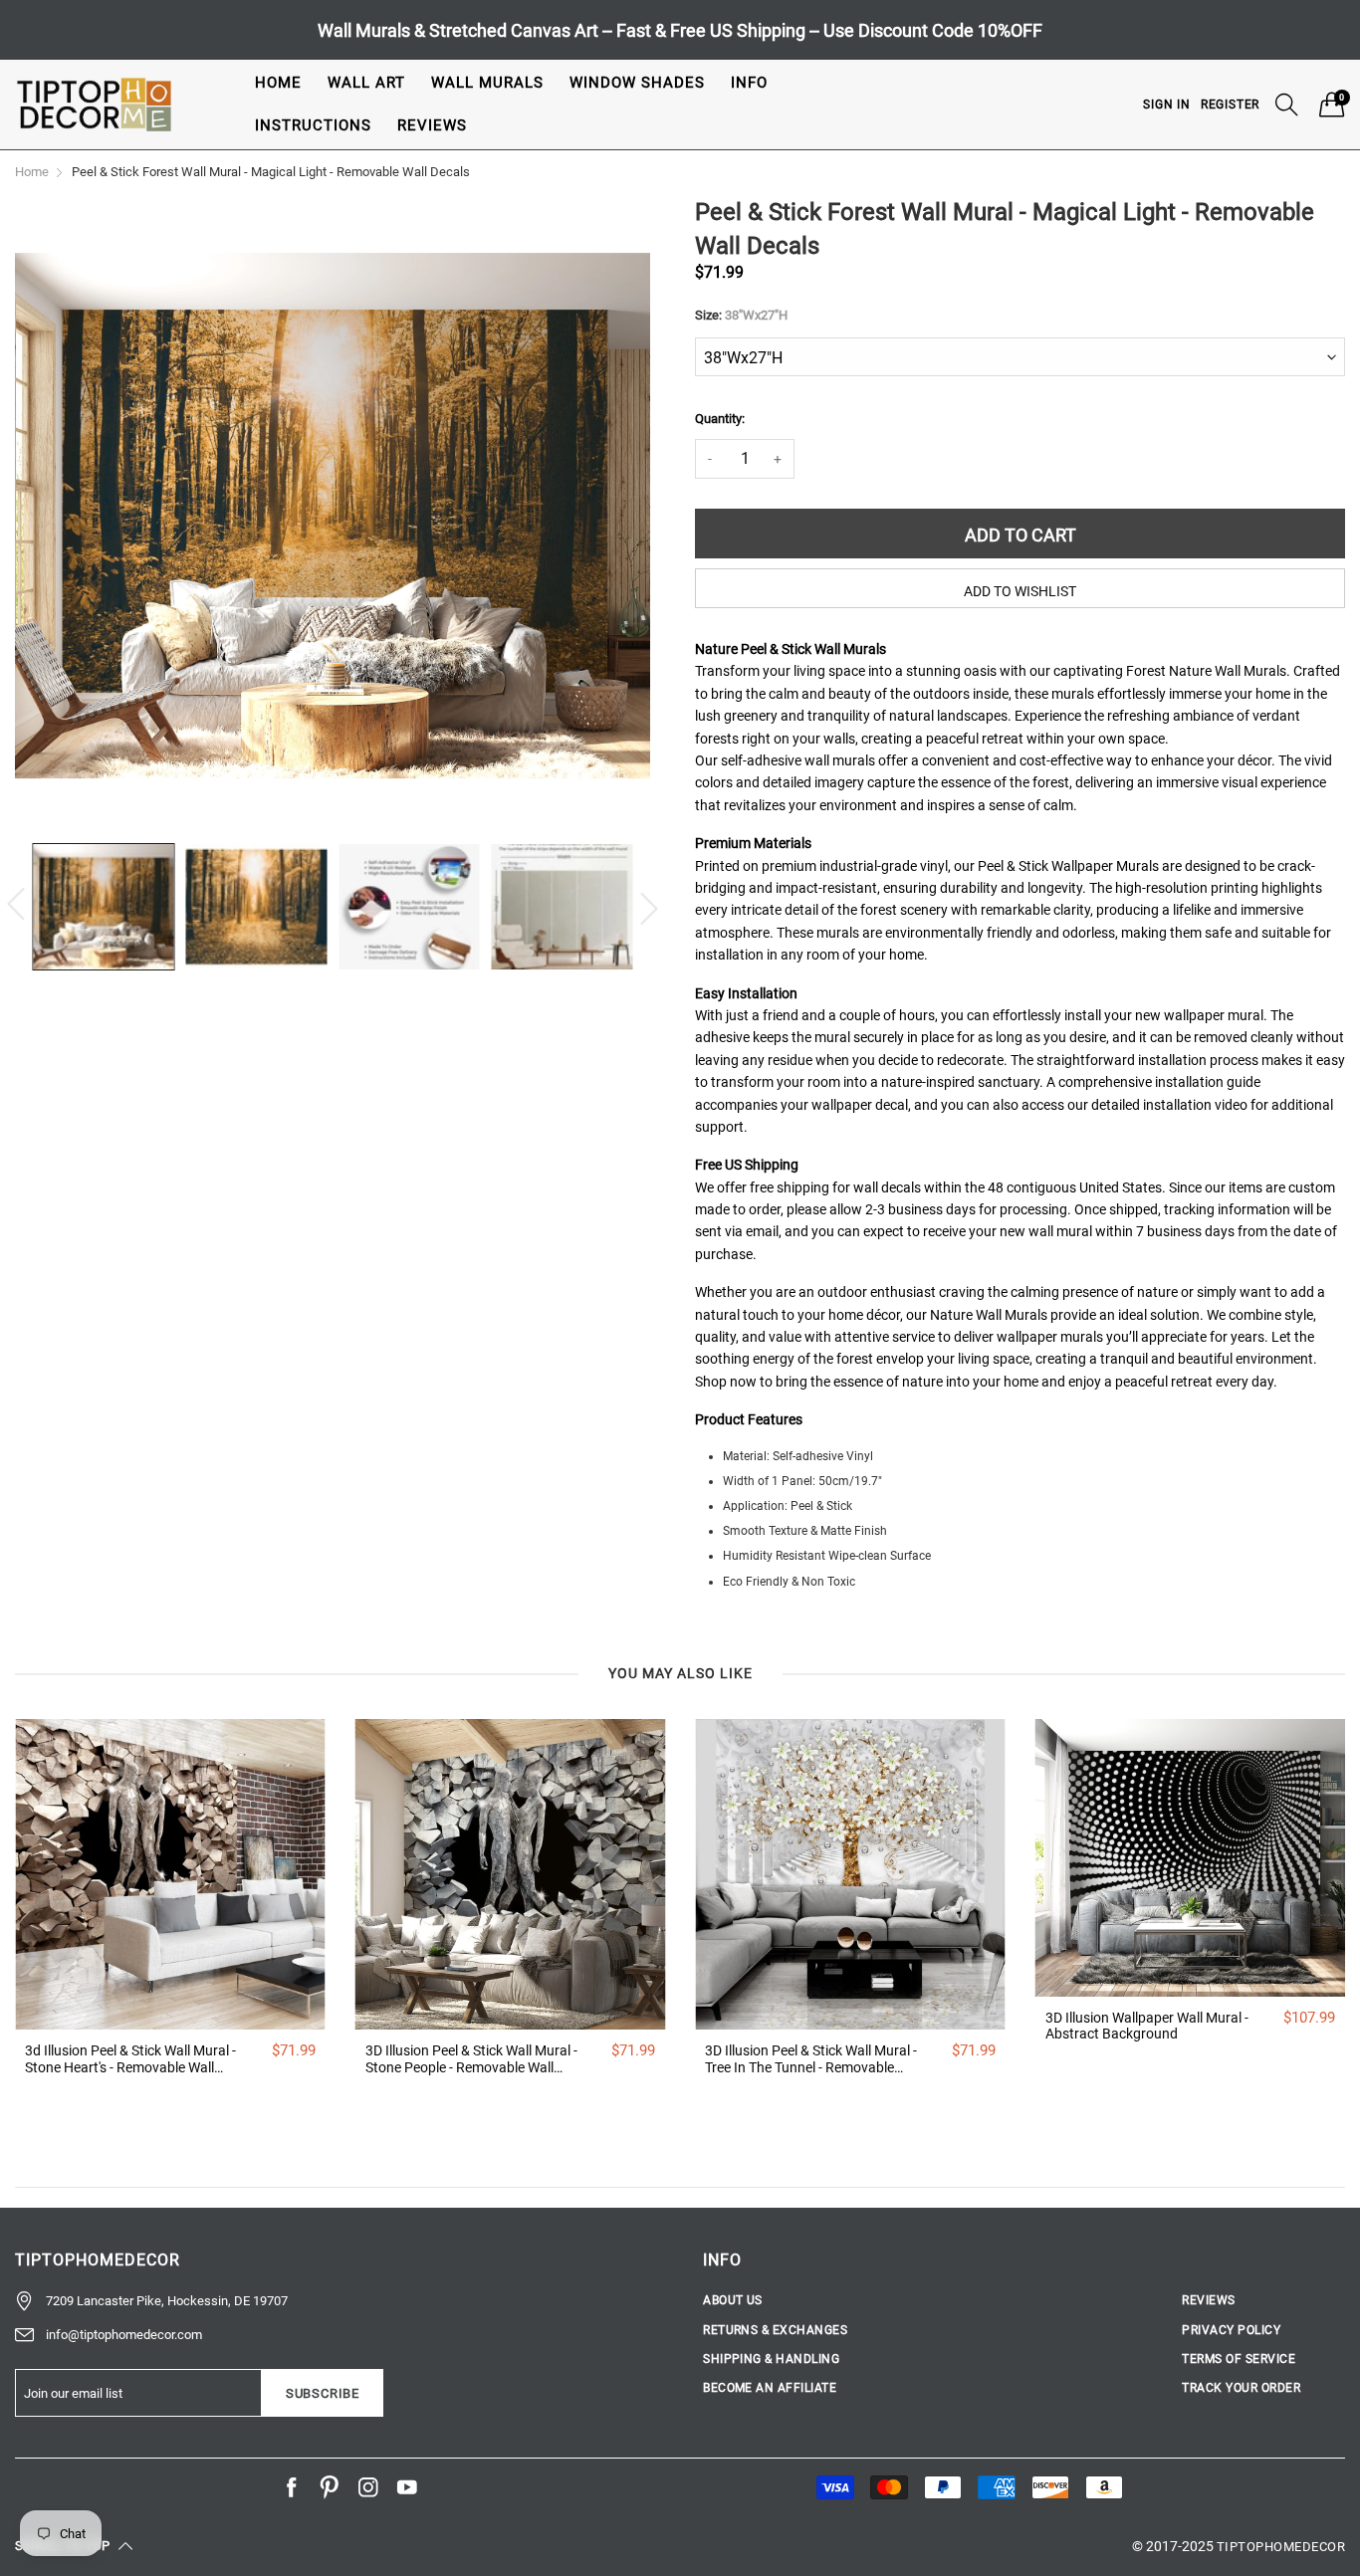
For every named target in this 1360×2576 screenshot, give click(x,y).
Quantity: (720, 419)
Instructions (313, 125)
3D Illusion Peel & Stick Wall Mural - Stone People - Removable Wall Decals (471, 2059)
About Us (733, 2300)
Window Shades (637, 83)
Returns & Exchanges (775, 2330)
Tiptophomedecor (1281, 2547)
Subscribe (323, 2393)
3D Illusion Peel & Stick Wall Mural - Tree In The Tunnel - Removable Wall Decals (811, 2059)
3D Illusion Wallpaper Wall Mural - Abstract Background (1147, 2026)
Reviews (432, 125)
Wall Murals (487, 83)
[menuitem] (278, 83)
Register (1230, 105)
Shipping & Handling (771, 2359)
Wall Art (366, 83)
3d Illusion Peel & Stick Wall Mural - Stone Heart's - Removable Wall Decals (130, 2059)
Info (749, 83)
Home (278, 83)
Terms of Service (1239, 2359)
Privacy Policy (1231, 2330)
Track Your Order (1241, 2388)
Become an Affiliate (770, 2388)
